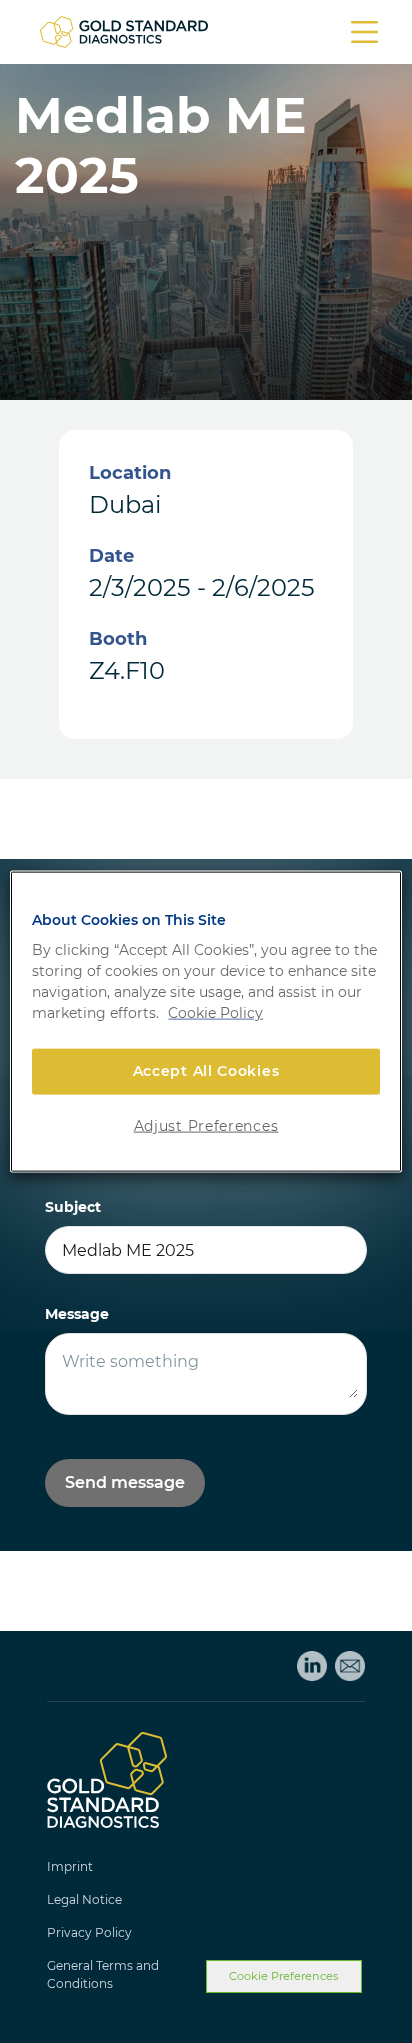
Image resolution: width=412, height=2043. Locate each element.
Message (77, 1314)
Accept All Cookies (206, 1071)
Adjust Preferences (206, 1125)
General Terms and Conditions (103, 1974)
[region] (205, 1021)
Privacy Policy (89, 1932)
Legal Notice (84, 1899)
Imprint (70, 1866)
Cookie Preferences (283, 1976)
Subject (73, 1207)
